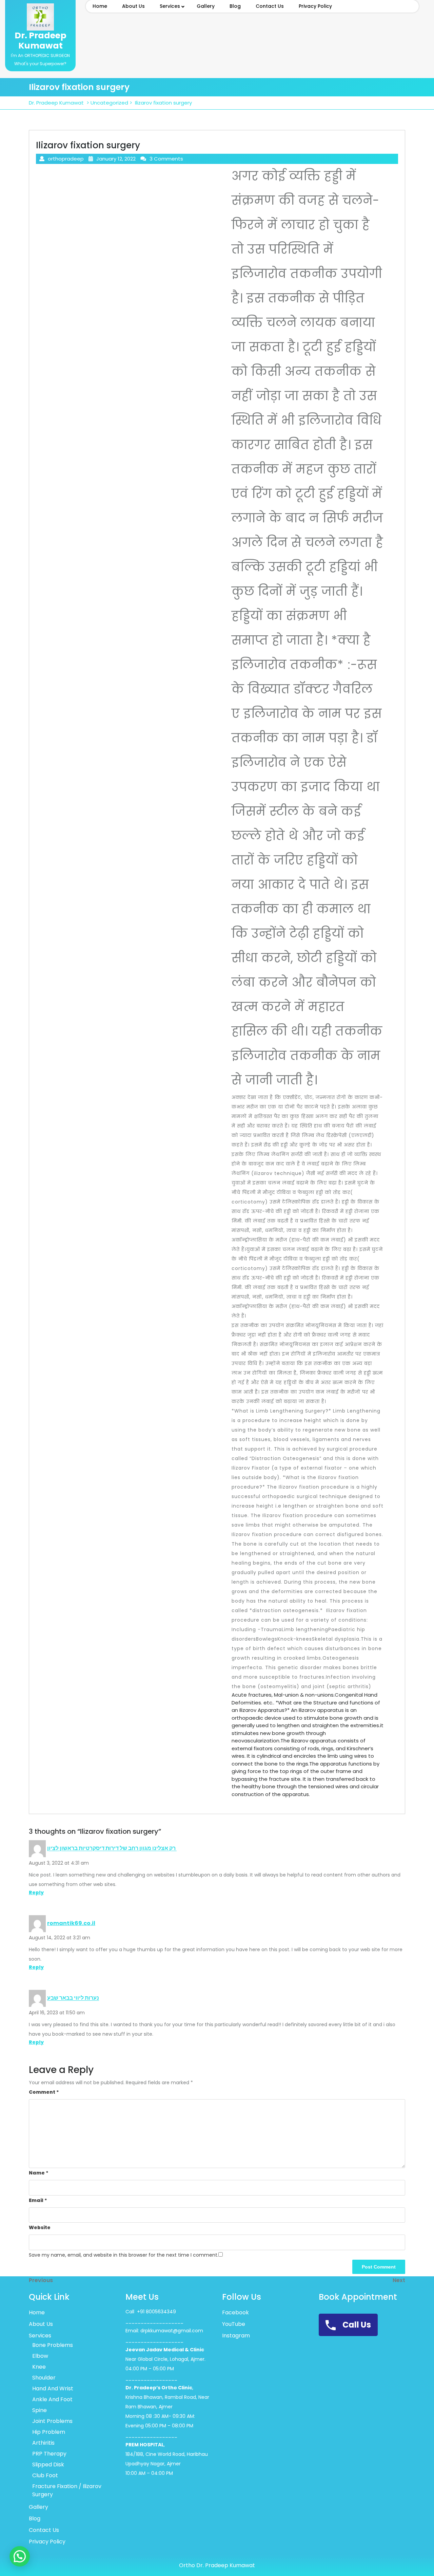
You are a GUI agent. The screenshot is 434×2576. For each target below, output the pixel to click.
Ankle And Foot (52, 2399)
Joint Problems (52, 2421)
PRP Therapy (49, 2454)
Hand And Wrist (53, 2388)
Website (40, 2227)
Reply (36, 1892)
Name (39, 2173)
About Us (133, 6)
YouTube (234, 2324)
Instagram (236, 2336)
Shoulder (44, 2378)
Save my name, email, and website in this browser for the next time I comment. (124, 2255)
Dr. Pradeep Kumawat (41, 41)
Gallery (206, 6)
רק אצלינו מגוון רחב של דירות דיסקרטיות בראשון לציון (112, 1849)
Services (170, 6)
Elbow (40, 2356)
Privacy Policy (315, 6)
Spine (40, 2410)
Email (38, 2200)
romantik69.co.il (71, 1923)
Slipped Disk (48, 2465)
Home (100, 6)
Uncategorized (109, 103)
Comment (44, 2092)
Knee (39, 2367)
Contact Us (270, 6)
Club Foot (45, 2475)
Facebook (235, 2312)
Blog (235, 6)
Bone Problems (53, 2345)
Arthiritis (43, 2443)
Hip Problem (49, 2432)
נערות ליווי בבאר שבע (73, 1998)
